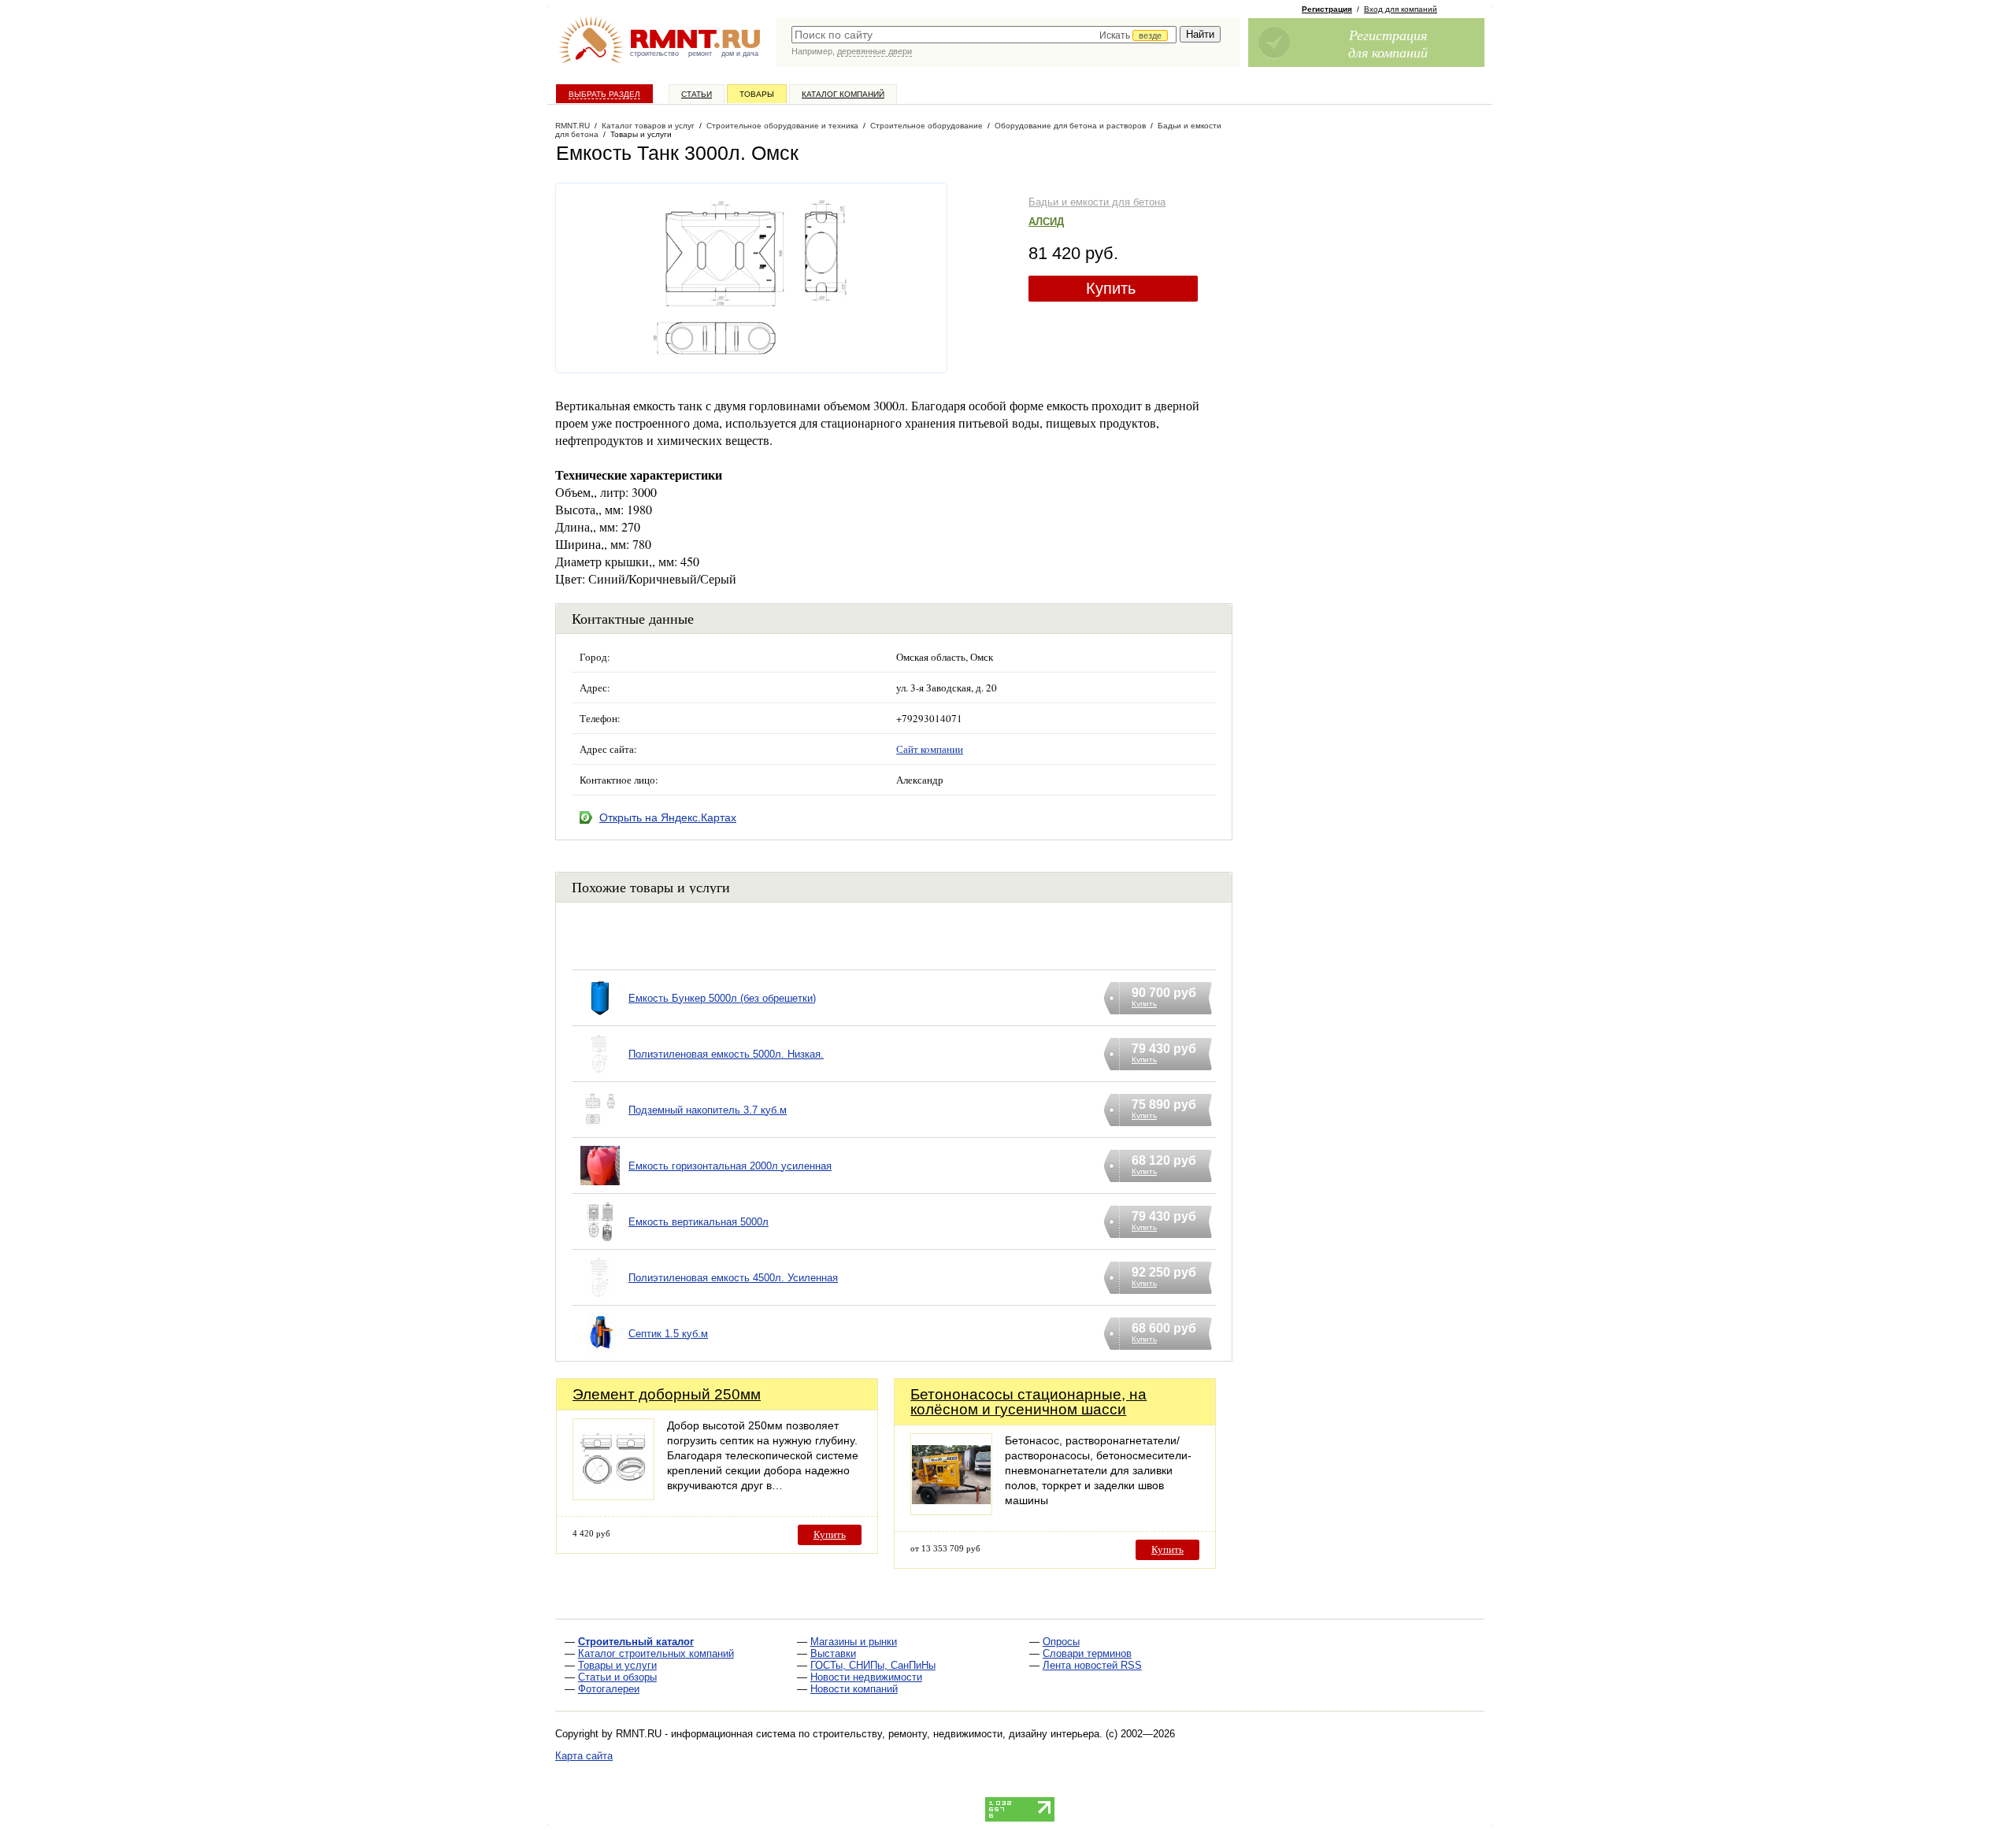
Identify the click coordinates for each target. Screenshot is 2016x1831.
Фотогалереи (609, 1689)
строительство (654, 54)
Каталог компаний (843, 94)
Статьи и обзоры (617, 1677)
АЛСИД (1046, 222)
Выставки (833, 1653)
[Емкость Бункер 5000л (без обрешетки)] (600, 1018)
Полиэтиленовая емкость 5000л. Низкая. (726, 1054)
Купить (1111, 288)
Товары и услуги (617, 1665)
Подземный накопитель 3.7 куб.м (708, 1110)
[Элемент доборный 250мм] (613, 1496)
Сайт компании (930, 749)
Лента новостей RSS (1092, 1665)
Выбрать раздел (604, 94)
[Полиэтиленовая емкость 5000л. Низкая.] (600, 1074)
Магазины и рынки (854, 1642)
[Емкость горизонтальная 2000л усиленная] (600, 1186)
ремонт (700, 54)
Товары (757, 94)
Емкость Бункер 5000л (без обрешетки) (722, 998)
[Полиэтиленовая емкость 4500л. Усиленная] (600, 1297)
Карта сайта (584, 1756)
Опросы (1061, 1642)
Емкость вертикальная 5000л (699, 1222)
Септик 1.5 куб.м (668, 1334)
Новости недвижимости (866, 1677)
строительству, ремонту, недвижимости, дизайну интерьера (956, 1734)
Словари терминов (1087, 1653)
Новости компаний (854, 1689)
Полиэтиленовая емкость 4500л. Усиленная (733, 1278)
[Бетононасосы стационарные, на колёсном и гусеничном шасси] (951, 1511)
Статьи (697, 94)
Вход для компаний (1401, 9)
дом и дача (740, 54)
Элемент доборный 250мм (667, 1394)
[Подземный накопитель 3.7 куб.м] (600, 1130)
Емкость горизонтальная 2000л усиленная (730, 1166)
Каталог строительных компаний (656, 1653)
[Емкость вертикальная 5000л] (600, 1242)
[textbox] (984, 35)
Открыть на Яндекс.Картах (668, 817)
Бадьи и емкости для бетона (1097, 202)
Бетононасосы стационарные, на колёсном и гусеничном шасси (1028, 1402)
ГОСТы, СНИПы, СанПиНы (873, 1665)
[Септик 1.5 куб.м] (600, 1353)
